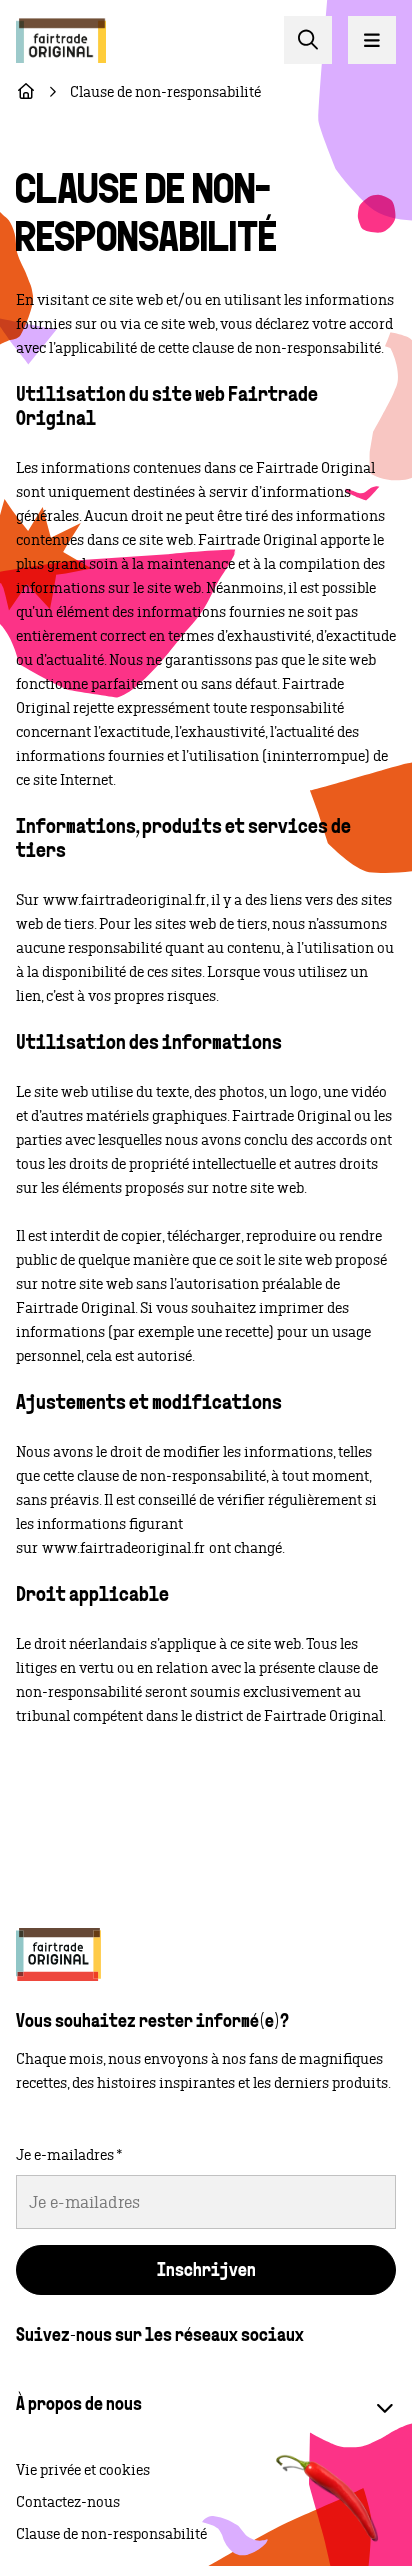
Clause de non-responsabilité (111, 2534)
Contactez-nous (68, 2502)
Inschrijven (206, 2272)
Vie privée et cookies (83, 2470)
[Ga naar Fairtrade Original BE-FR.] (26, 92)
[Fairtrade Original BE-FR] (58, 1954)
